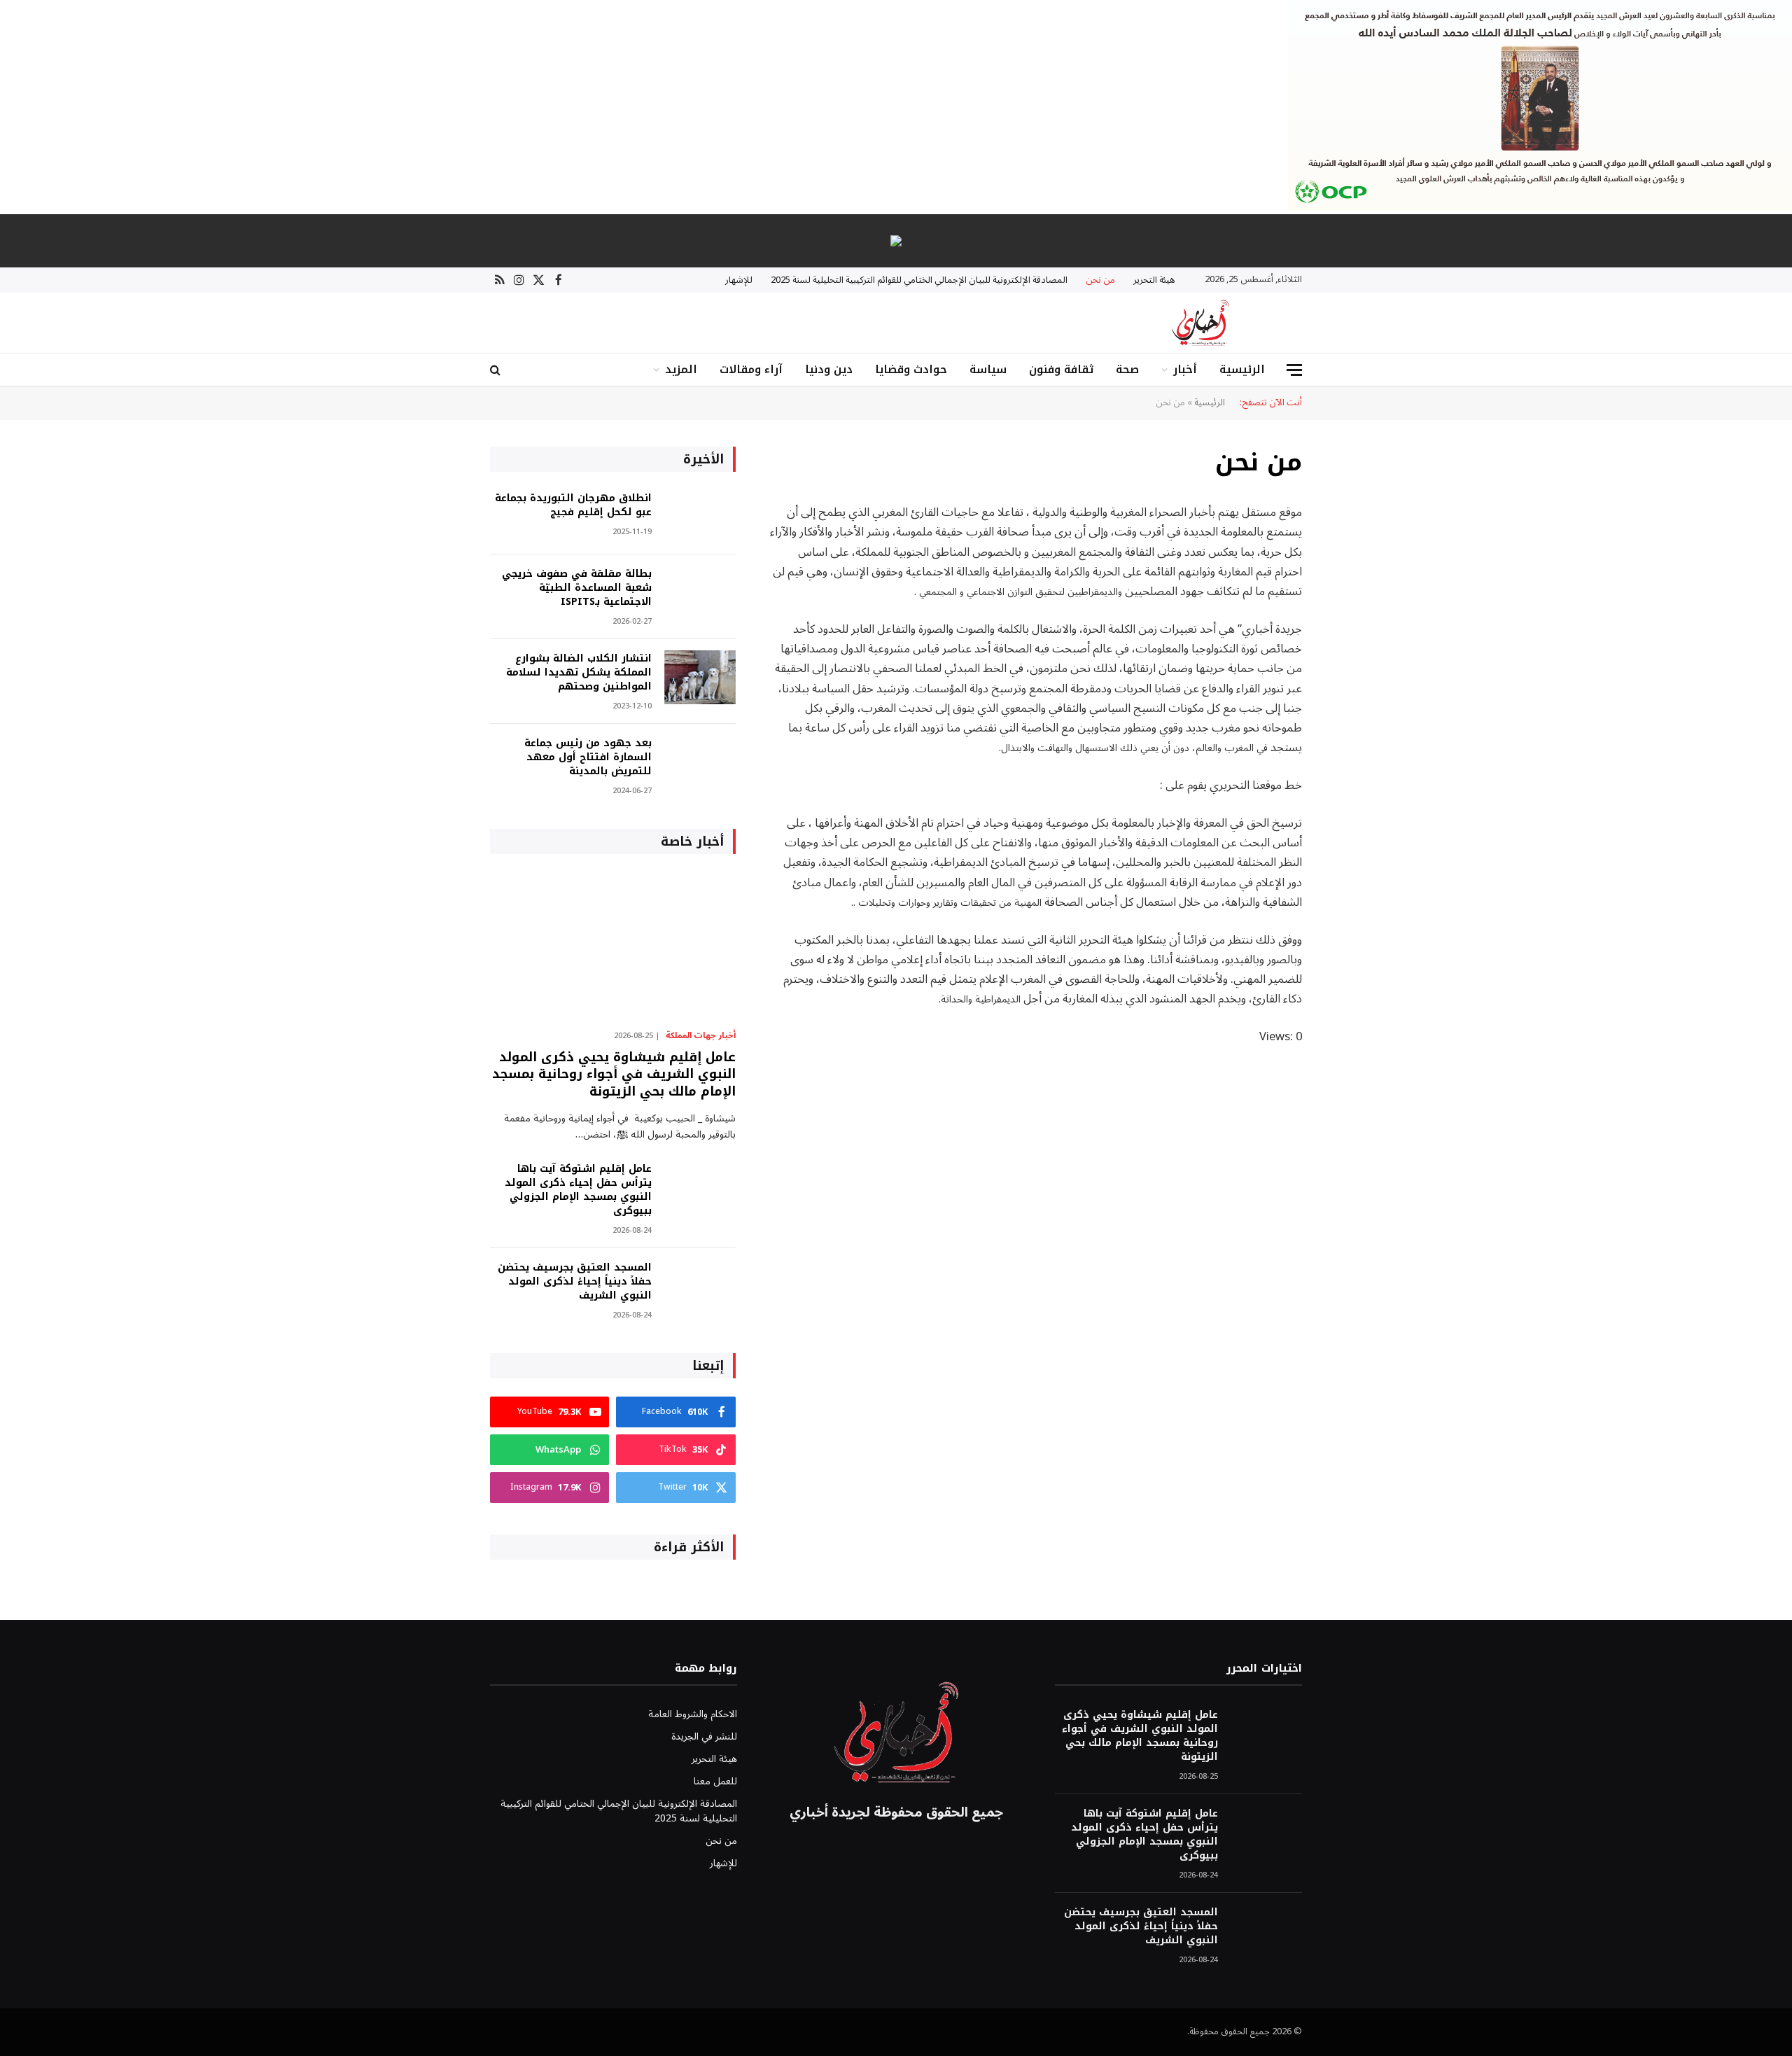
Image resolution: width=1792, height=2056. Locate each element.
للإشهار (739, 280)
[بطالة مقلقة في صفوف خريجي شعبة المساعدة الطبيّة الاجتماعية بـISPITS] (700, 593)
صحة (1127, 369)
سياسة (988, 369)
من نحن (1100, 280)
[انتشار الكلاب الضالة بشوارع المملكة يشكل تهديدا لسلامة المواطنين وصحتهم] (700, 677)
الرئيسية (1242, 369)
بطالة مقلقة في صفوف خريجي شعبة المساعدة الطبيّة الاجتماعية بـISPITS (577, 588)
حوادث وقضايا (911, 369)
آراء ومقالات (751, 369)
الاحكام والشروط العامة (693, 1714)
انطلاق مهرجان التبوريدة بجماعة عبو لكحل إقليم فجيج (573, 505)
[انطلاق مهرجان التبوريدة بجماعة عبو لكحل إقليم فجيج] (700, 517)
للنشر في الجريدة (704, 1736)
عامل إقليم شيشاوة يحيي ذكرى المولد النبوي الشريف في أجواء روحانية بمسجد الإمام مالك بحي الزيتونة (614, 1074)
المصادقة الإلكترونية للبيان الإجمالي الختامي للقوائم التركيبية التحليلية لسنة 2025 (919, 280)
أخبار (1185, 369)
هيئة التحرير (1154, 280)
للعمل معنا (715, 1781)
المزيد (681, 369)
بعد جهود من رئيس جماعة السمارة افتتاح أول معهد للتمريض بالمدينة (588, 757)
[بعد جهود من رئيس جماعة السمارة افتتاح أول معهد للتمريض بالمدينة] (700, 762)
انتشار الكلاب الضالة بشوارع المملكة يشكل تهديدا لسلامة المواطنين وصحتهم (579, 673)
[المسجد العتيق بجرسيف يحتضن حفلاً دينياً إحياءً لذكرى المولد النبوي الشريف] (700, 1286)
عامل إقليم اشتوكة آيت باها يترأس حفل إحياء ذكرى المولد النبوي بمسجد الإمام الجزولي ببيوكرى (578, 1190)
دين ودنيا (829, 369)
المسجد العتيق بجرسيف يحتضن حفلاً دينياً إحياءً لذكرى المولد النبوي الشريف (575, 1282)
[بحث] (497, 370)
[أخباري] (1200, 323)
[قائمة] (1294, 370)
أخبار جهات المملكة (701, 1036)
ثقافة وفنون (1061, 369)
